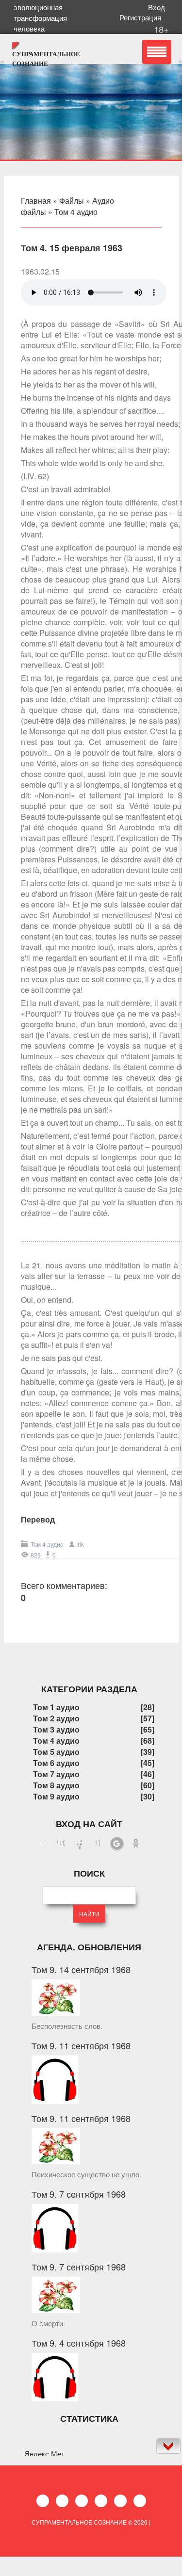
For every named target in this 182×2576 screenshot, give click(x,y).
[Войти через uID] (43, 1844)
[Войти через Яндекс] (98, 1844)
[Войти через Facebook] (80, 1844)
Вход (158, 7)
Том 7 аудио (56, 1774)
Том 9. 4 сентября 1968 (79, 2343)
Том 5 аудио (56, 1752)
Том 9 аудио (56, 1796)
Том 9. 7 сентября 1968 (79, 2194)
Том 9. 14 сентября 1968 (81, 1969)
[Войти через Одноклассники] (136, 1844)
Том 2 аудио (56, 1718)
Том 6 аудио (56, 1763)
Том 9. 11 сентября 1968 (81, 2045)
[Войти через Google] (117, 1844)
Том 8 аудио (56, 1785)
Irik (80, 1544)
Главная (36, 201)
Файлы (72, 201)
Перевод (38, 1519)
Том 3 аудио (56, 1729)
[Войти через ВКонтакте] (61, 1844)
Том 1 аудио (56, 1707)
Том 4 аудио (76, 212)
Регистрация (142, 17)
